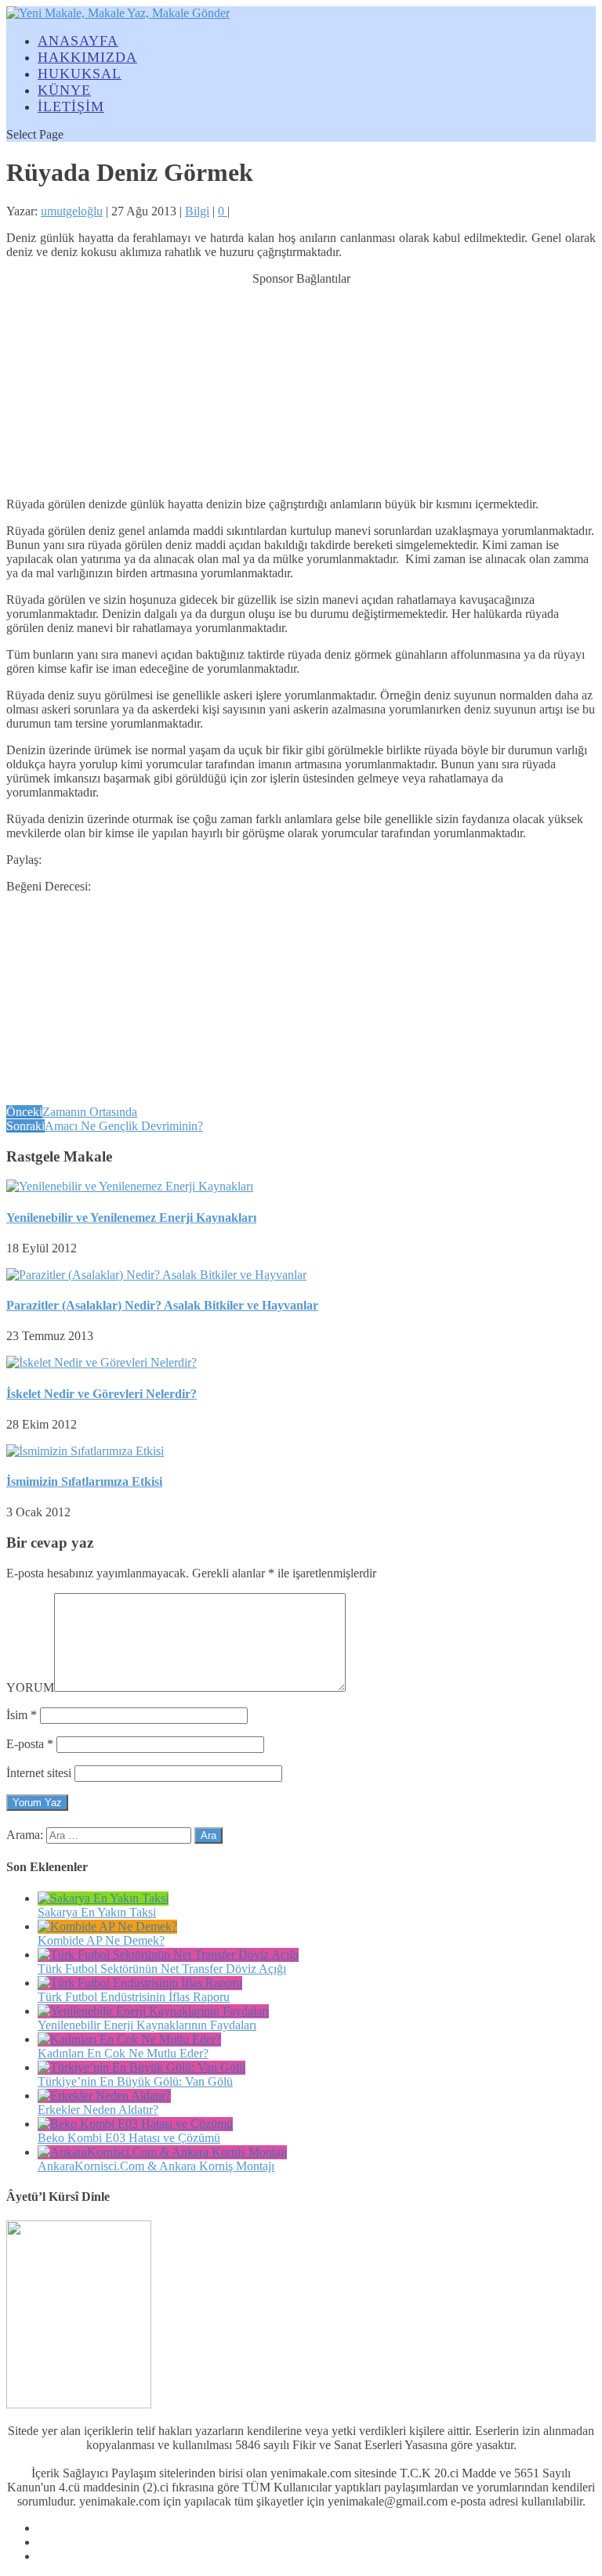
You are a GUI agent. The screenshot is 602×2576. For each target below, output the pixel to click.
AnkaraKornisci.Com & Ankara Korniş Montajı (156, 2166)
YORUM (30, 1687)
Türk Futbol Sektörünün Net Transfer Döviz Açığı (162, 1969)
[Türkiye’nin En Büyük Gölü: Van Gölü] (141, 2067)
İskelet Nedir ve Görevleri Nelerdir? (102, 1394)
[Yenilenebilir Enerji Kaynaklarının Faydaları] (153, 2011)
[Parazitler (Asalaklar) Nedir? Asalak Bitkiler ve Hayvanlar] (156, 1275)
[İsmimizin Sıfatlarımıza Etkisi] (85, 1451)
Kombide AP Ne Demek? (101, 1940)
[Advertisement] (301, 384)
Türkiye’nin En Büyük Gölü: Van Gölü (135, 2081)
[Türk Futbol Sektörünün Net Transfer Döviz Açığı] (168, 1955)
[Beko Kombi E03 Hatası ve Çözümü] (135, 2124)
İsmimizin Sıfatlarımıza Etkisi (84, 1481)
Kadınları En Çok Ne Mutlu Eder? (123, 2053)
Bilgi (197, 211)
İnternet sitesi (39, 1773)
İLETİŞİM (71, 107)
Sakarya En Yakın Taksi (97, 1912)
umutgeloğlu (72, 211)
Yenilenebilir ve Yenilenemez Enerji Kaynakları (131, 1218)
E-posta (30, 1744)
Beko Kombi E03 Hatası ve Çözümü (129, 2138)
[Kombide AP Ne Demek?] (107, 1926)
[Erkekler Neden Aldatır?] (104, 2095)
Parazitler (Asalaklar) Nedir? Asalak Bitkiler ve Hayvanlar (162, 1305)
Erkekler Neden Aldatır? (98, 2110)
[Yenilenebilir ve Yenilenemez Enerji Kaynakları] (130, 1186)
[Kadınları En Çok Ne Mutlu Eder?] (129, 2039)
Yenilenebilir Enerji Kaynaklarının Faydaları (147, 2025)
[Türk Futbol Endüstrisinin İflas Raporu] (140, 1983)
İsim (22, 1715)
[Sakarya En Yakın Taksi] (103, 1898)
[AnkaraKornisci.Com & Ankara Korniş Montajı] (162, 2152)
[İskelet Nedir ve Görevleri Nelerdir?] (102, 1362)
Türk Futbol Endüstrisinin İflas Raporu (134, 1997)
